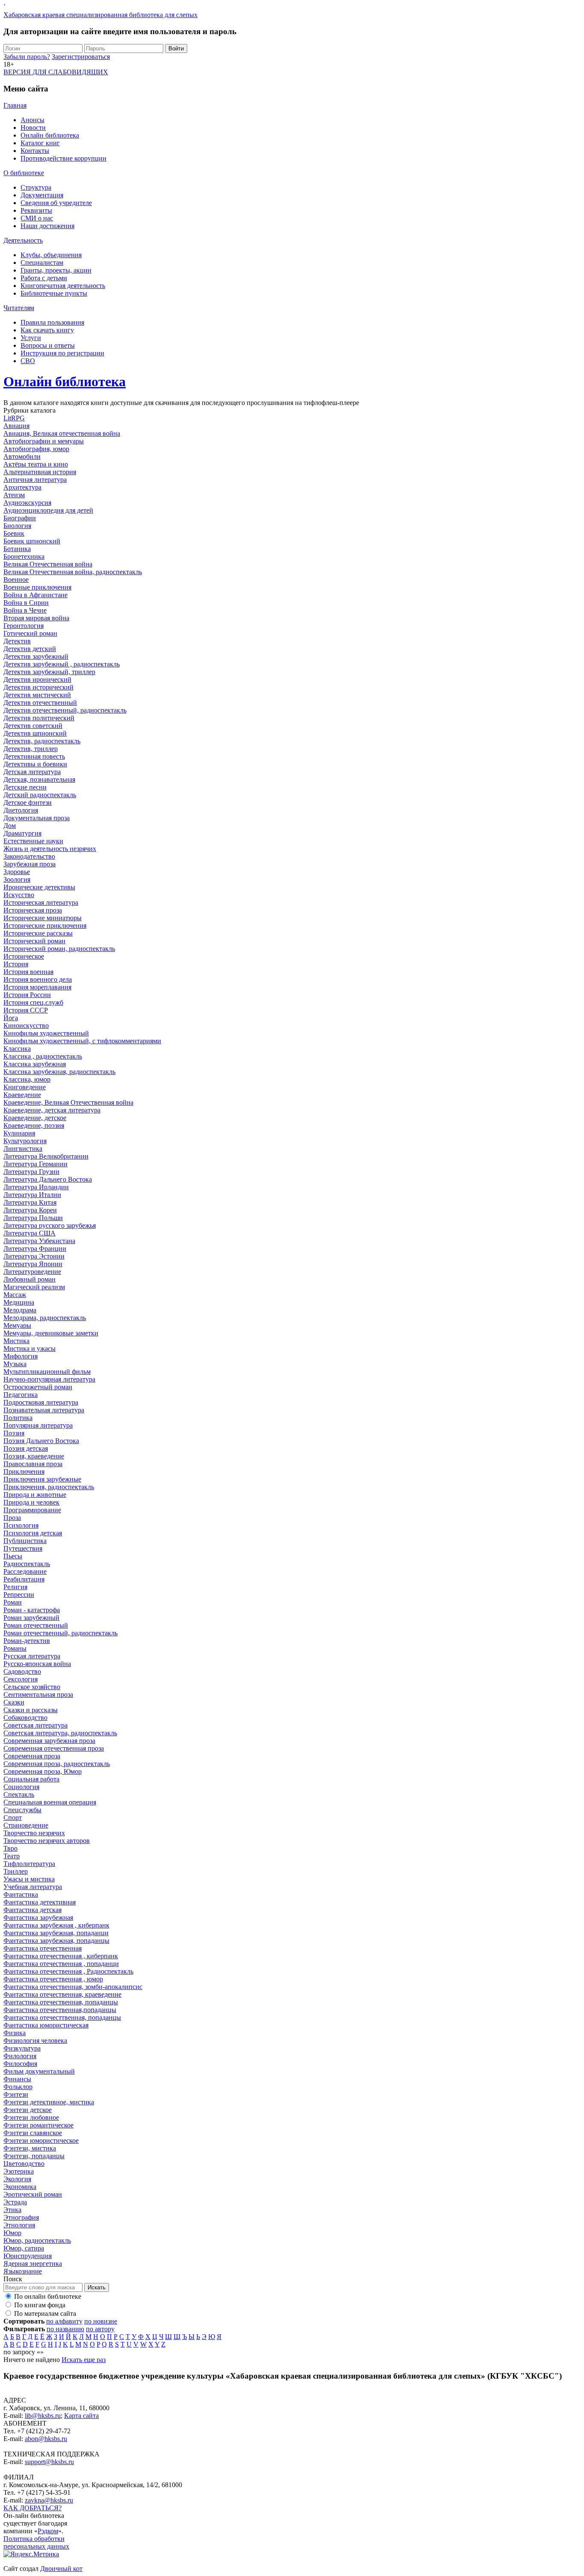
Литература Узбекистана (39, 1241)
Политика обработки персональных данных (36, 2542)
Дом (10, 826)
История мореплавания (37, 987)
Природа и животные (35, 1495)
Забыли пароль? (27, 57)
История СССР (26, 1010)
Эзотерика (19, 2171)
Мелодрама (20, 1310)
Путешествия (23, 1548)
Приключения (24, 1471)
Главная (15, 105)
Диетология (21, 810)
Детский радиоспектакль (40, 795)
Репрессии (19, 1595)
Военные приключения (37, 587)
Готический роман (30, 633)
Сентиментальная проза (38, 1694)
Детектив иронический (37, 679)
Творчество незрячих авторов (47, 1841)
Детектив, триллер (31, 749)
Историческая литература (41, 902)
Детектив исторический (38, 687)
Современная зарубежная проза (49, 1741)
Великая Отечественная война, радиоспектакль (73, 572)
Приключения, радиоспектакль (49, 1487)
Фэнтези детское (28, 2110)
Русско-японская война (37, 1664)
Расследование (25, 1571)
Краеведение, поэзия (34, 1125)
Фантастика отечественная (43, 1948)
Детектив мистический (37, 695)
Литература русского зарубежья (50, 1225)
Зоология (17, 879)
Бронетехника (24, 556)
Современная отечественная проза (54, 1748)
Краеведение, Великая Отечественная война (68, 1102)
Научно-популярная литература (49, 1379)
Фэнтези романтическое (38, 2125)
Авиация (16, 426)
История (16, 964)
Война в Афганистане (35, 595)
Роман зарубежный (31, 1618)
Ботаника (17, 549)
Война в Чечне (25, 610)
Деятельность (23, 240)
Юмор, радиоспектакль (37, 2240)
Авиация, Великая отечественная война (62, 433)
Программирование (32, 1510)
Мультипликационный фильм (47, 1372)
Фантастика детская (32, 1910)
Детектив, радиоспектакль (42, 741)
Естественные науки (33, 841)
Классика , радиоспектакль (43, 1056)
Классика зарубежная (35, 1064)
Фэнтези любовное (31, 2117)
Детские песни (25, 787)
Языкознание (23, 2271)
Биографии (20, 518)
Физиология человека (35, 2041)
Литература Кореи (30, 1210)
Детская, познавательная (39, 779)
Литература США (29, 1233)
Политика (18, 1418)
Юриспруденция (28, 2256)
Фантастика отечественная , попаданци (61, 1964)
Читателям (19, 308)
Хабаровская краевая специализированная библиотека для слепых (100, 15)
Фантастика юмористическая (46, 2025)
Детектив (17, 641)
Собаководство (25, 1718)
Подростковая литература (41, 1402)
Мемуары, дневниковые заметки (51, 1333)
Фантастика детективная (40, 1902)
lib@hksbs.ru (43, 2416)
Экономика (20, 2187)
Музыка (15, 1364)
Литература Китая (30, 1202)
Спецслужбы (22, 1810)
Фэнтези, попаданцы (34, 2156)
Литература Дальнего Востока (48, 1179)
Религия (15, 1587)
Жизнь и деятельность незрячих (50, 849)
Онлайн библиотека (50, 135)
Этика (12, 2210)
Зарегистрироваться (81, 57)
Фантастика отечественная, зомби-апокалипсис (73, 1987)
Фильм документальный (39, 2071)
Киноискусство (26, 1025)
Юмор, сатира (24, 2248)
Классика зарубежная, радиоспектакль (59, 1072)
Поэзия (14, 1433)
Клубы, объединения (51, 255)
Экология (17, 2179)
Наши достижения (47, 226)
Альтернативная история (40, 472)
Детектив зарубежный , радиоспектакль (62, 664)
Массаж (15, 1295)
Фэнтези (16, 2094)
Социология (21, 1787)
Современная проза (32, 1756)
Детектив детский (30, 649)
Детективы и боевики (35, 764)
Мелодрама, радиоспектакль (45, 1318)
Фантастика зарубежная (38, 1917)
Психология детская (33, 1533)
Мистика (16, 1341)
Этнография (21, 2217)
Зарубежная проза (29, 864)
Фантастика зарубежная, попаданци (56, 1933)
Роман (13, 1602)
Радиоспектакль (27, 1564)
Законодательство (29, 856)
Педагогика (21, 1395)
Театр (12, 1856)
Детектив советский (33, 726)
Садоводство (22, 1671)
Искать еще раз (84, 2360)
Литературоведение (32, 1272)
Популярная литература (38, 1425)
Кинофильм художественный (46, 1033)
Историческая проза (33, 910)
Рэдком (48, 2531)
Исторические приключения (45, 926)
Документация (42, 195)
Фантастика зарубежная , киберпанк (56, 1925)
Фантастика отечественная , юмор (53, 1979)
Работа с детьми (44, 278)
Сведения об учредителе (56, 203)
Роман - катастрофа (32, 1610)
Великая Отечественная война (48, 564)
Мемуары (17, 1325)
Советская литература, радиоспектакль (60, 1733)
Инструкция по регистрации (62, 353)
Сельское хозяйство (32, 1687)
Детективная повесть (34, 756)
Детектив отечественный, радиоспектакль (65, 710)
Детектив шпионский (35, 733)
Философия (20, 2064)
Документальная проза (37, 818)
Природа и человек (31, 1502)
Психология (21, 1525)
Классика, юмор (27, 1079)
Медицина (19, 1302)
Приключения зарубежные (42, 1479)
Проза (12, 1518)
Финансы (17, 2079)
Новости (33, 128)
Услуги (31, 338)
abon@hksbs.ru (46, 2439)
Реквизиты (36, 210)
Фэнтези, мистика (30, 2148)
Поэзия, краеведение (34, 1456)
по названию (65, 2329)
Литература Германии (35, 1164)
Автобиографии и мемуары (44, 441)
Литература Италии (32, 1195)
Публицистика (25, 1541)
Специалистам (42, 263)
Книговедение (25, 1087)
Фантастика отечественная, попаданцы (61, 2002)
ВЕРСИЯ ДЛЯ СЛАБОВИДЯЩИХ (56, 72)
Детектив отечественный (40, 703)
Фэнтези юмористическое (41, 2140)
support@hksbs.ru (49, 2462)
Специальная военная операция (50, 1802)
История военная (28, 972)
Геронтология (24, 626)
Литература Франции (35, 1248)
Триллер (16, 1871)
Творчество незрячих (34, 1833)
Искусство (19, 895)
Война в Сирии (26, 603)
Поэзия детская (26, 1448)
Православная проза (33, 1464)
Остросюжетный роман (38, 1387)
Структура (36, 187)
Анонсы (32, 120)
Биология (17, 526)
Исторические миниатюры (43, 918)
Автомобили (22, 456)
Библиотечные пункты (54, 293)
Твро (10, 1848)
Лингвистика (23, 1149)
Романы (15, 1648)
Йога (11, 1018)
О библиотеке (24, 173)
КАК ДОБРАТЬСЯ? (32, 2508)
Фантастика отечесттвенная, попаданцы (62, 2017)
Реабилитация (24, 1579)
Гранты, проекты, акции (56, 270)
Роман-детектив (27, 1641)
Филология (20, 2056)
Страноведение (26, 1825)
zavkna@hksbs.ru (49, 2500)
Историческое (24, 956)
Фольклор (18, 2087)
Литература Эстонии (34, 1256)
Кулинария (19, 1133)
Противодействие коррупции (63, 158)
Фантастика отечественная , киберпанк (61, 1956)
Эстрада (15, 2202)
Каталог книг (40, 143)
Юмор (12, 2233)
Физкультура (22, 2048)
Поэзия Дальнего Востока (41, 1441)
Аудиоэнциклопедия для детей (48, 510)
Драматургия (22, 833)
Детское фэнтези (28, 802)
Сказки (14, 1702)
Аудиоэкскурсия (27, 503)
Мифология (21, 1356)
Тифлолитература (29, 1864)
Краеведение (22, 1095)
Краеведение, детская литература (52, 1110)
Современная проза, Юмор (43, 1771)
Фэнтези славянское (33, 2133)
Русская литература (32, 1656)
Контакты (35, 151)
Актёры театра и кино (36, 464)
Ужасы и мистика (29, 1879)
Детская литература (32, 772)
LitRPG (14, 418)
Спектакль (19, 1794)
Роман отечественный (36, 1625)
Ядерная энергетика (33, 2264)
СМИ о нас (37, 218)
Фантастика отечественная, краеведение (62, 1994)
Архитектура (22, 487)
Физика (15, 2033)
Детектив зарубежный (36, 656)
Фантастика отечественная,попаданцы (60, 2010)
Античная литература (35, 480)
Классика (17, 1049)
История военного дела (38, 979)
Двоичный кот (61, 2569)
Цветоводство (24, 2164)
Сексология (21, 1679)
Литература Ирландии (36, 1187)
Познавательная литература (44, 1410)
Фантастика (21, 1894)
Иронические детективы (39, 887)
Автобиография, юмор (36, 449)
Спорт (13, 1818)
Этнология (19, 2225)
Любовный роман (29, 1279)
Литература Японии (33, 1264)
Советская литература (35, 1725)
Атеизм (14, 495)
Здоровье (17, 872)
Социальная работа (31, 1779)
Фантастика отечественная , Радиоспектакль (68, 1971)
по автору (100, 2329)
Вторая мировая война (36, 618)
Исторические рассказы (38, 933)
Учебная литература (33, 1887)
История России (27, 995)
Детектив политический (39, 718)
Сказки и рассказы (31, 1710)
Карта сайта (81, 2416)
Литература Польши (33, 1218)
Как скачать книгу (47, 330)
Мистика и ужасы (29, 1348)
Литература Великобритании (46, 1156)
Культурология (25, 1141)
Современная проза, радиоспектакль (57, 1764)
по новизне (101, 2321)
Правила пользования (52, 322)
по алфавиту (64, 2321)
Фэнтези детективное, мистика (49, 2102)
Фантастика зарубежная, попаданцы (56, 1941)
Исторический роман (34, 941)
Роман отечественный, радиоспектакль (60, 1633)
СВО (28, 361)
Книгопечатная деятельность (63, 286)
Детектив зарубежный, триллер (49, 672)
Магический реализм (34, 1287)
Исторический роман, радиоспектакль (59, 949)
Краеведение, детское (35, 1118)
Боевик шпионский (32, 541)
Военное (16, 579)
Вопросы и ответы (48, 345)
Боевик (14, 533)
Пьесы (13, 1556)
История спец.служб (33, 1002)
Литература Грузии (31, 1172)
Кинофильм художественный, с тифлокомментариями (82, 1041)
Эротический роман (33, 2194)
